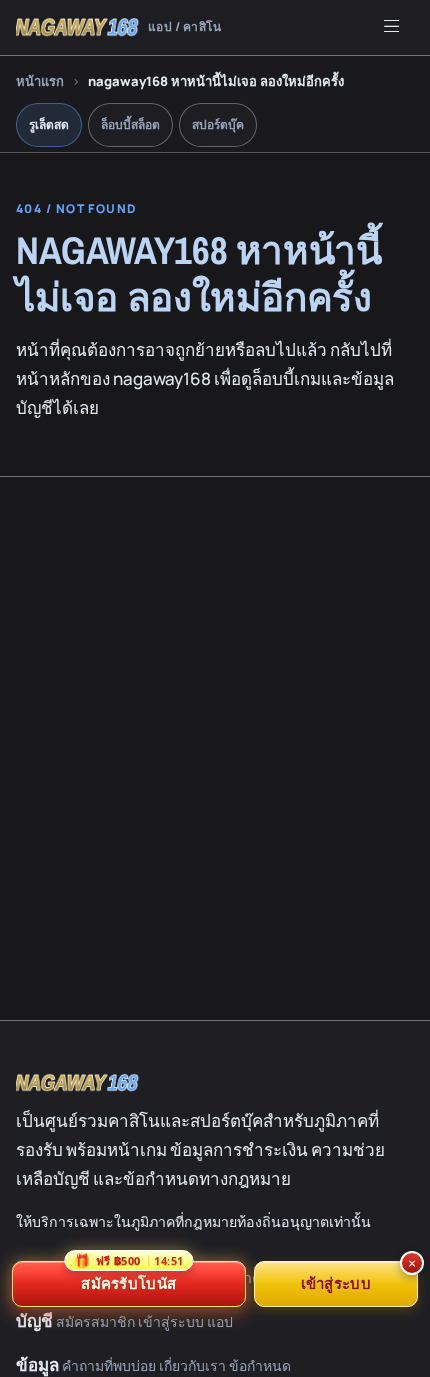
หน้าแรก (40, 81)
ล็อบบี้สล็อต (130, 124)
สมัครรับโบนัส (128, 1277)
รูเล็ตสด (49, 124)
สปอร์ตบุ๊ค (218, 124)
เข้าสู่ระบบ (171, 1321)
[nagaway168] (78, 1083)
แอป (220, 1321)
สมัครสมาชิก (95, 1321)
